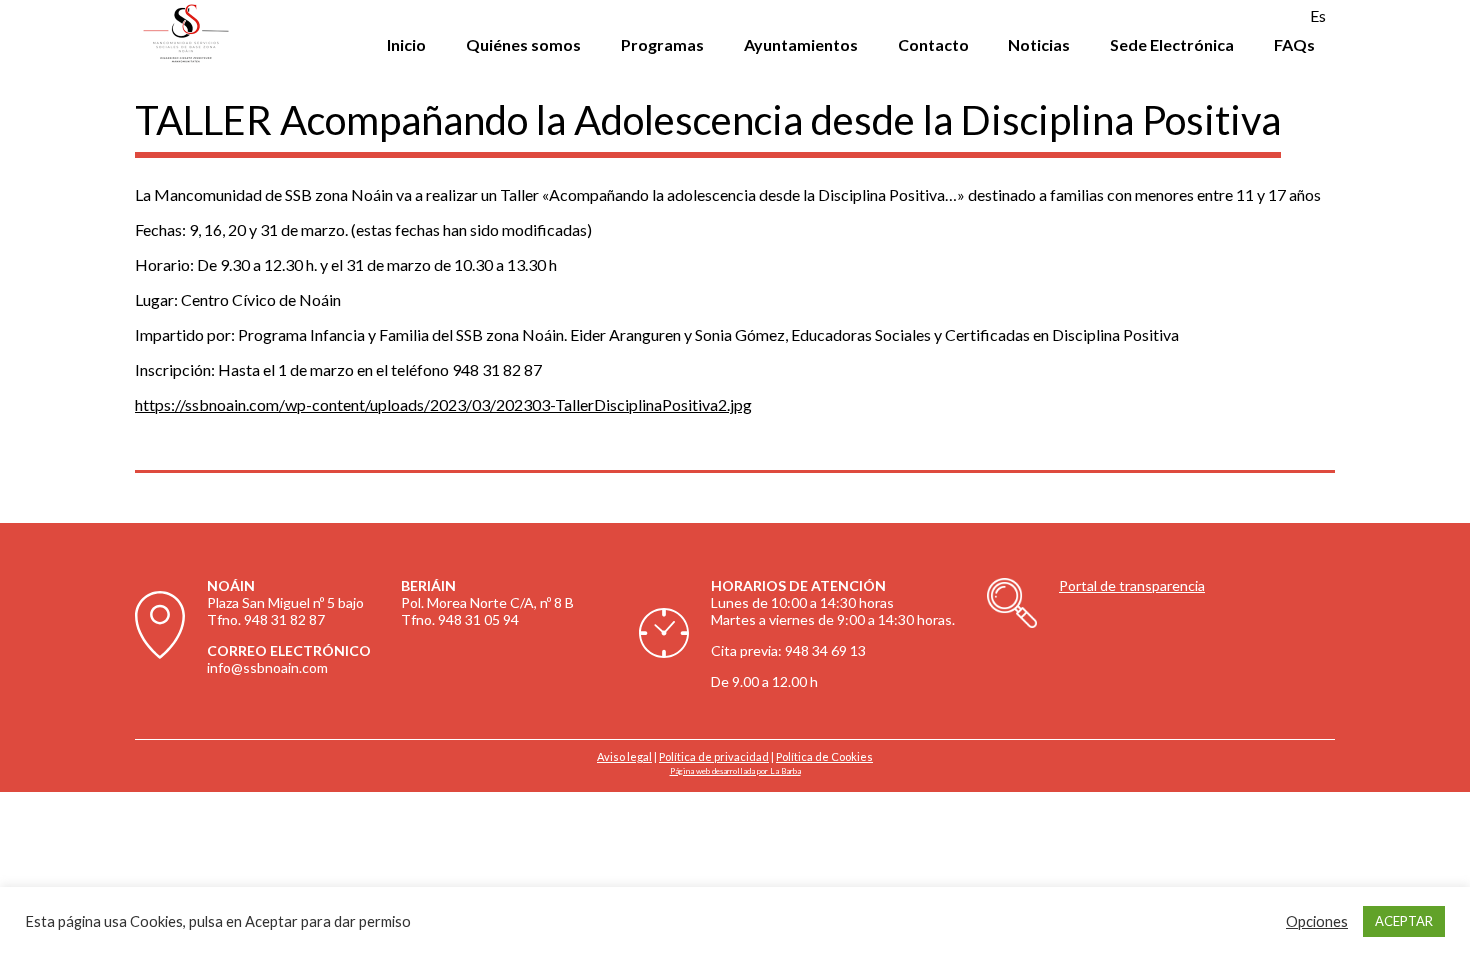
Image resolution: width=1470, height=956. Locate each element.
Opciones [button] (1317, 921)
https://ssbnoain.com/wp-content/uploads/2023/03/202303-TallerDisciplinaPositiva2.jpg (443, 404)
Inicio (406, 44)
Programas (662, 44)
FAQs (1294, 44)
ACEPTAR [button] (1404, 921)
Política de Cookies (824, 756)
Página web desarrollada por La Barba (735, 771)
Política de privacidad (714, 756)
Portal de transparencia (1132, 585)
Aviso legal (624, 756)
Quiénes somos (523, 44)
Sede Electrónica (1172, 44)
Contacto (933, 44)
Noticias (1039, 44)
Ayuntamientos (801, 44)
